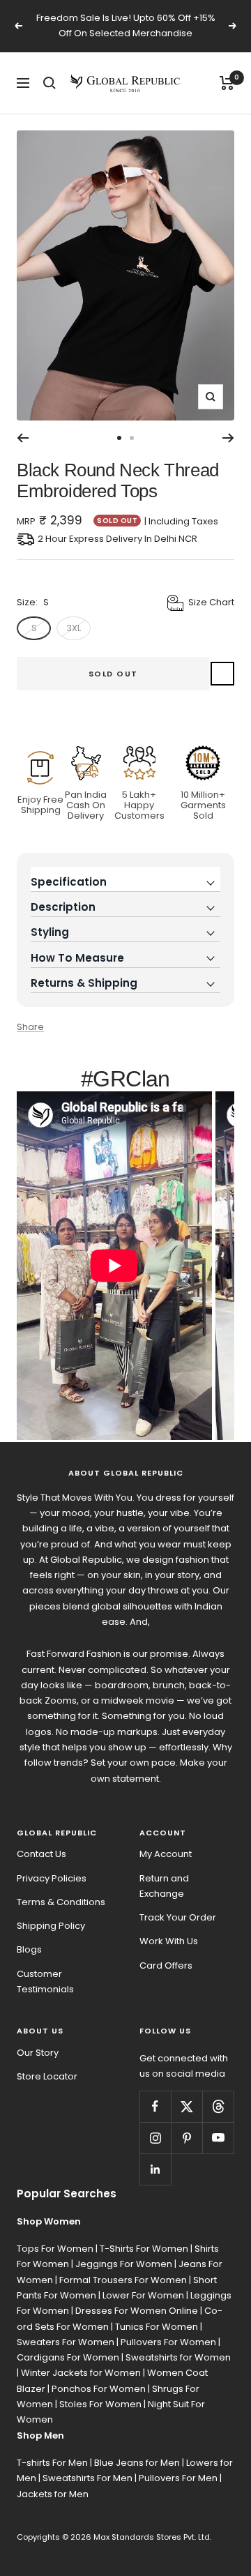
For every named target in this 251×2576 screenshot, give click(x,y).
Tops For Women (55, 2249)
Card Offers (166, 1965)
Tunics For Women (157, 2327)
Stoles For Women (100, 2404)
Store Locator (47, 2076)
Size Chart (211, 602)
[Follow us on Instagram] (155, 2138)
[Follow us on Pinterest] (187, 2138)
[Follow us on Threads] (218, 2106)
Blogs (29, 1949)
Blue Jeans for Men (137, 2463)
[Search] (50, 83)
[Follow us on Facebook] (155, 2106)
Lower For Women (143, 2295)
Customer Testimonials (45, 1982)
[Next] (228, 438)
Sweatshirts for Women (178, 2357)
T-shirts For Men (52, 2463)
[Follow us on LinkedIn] (155, 2169)
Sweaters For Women (66, 2342)
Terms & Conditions (61, 1902)
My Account (166, 1854)
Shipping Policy (51, 1926)
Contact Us (41, 1854)
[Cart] (227, 83)
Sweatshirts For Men (88, 2478)
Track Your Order (178, 1917)
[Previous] (23, 438)
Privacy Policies (52, 1878)
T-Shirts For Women (144, 2249)
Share (30, 1027)
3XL (74, 628)
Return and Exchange (164, 1886)
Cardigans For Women (68, 2357)
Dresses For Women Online (137, 2311)
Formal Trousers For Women (123, 2280)
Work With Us (169, 1941)
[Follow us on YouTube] (218, 2138)
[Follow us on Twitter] (187, 2106)
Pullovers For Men (178, 2478)
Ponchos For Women (99, 2389)
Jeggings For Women (124, 2264)
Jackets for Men (53, 2494)
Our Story (38, 2053)
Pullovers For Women (168, 2342)
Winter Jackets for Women (81, 2373)
